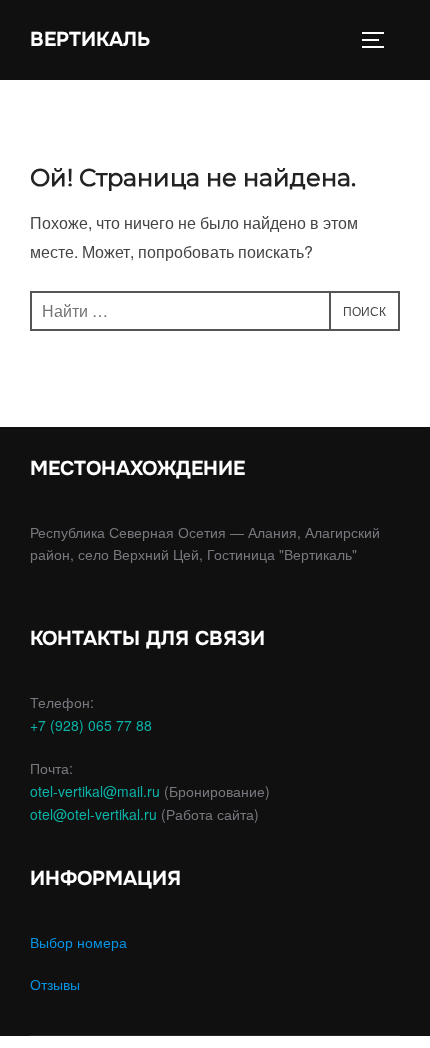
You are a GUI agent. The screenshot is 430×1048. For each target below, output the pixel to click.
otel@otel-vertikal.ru (93, 814)
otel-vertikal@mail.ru (95, 791)
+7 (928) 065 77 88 (91, 725)
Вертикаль (90, 39)
